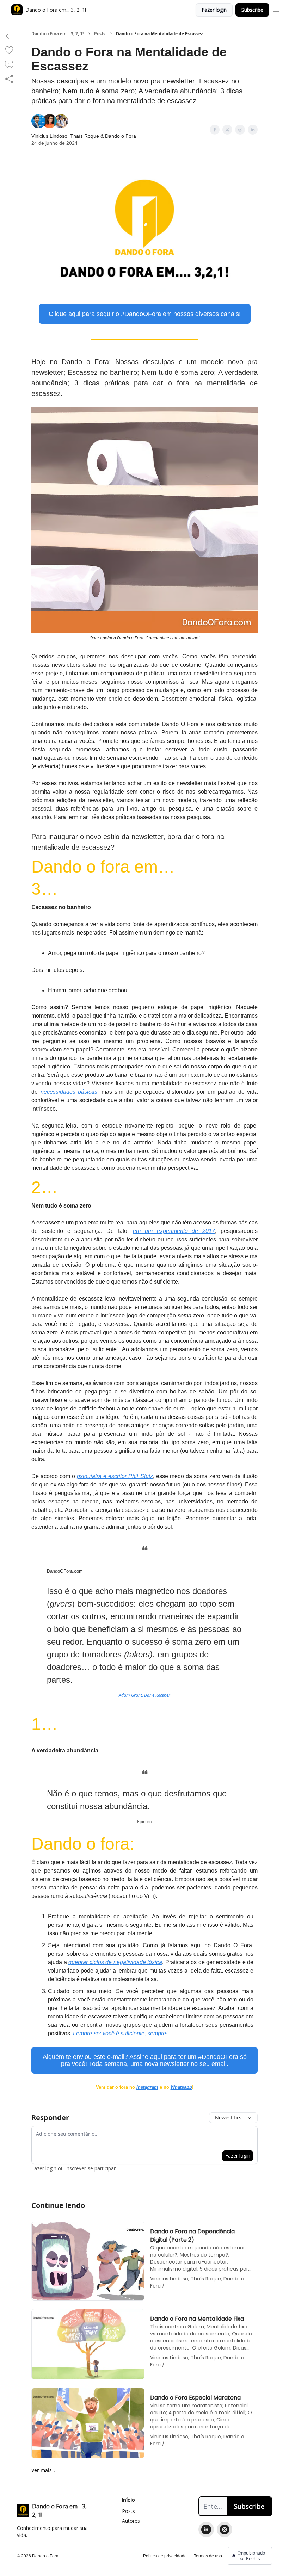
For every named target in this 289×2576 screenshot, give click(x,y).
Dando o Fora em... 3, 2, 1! (57, 34)
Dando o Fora (121, 136)
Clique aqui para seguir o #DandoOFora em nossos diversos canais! (145, 314)
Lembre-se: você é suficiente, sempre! (120, 2033)
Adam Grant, (131, 1695)
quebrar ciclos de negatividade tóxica (115, 1962)
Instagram (147, 2087)
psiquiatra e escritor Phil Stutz (115, 1476)
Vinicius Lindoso (49, 136)
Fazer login (214, 10)
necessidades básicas (69, 1092)
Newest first (229, 2118)
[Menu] (276, 9)
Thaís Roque (85, 136)
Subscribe (252, 10)
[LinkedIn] (206, 2530)
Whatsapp (181, 2087)
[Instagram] (225, 2530)
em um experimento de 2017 (174, 1231)
